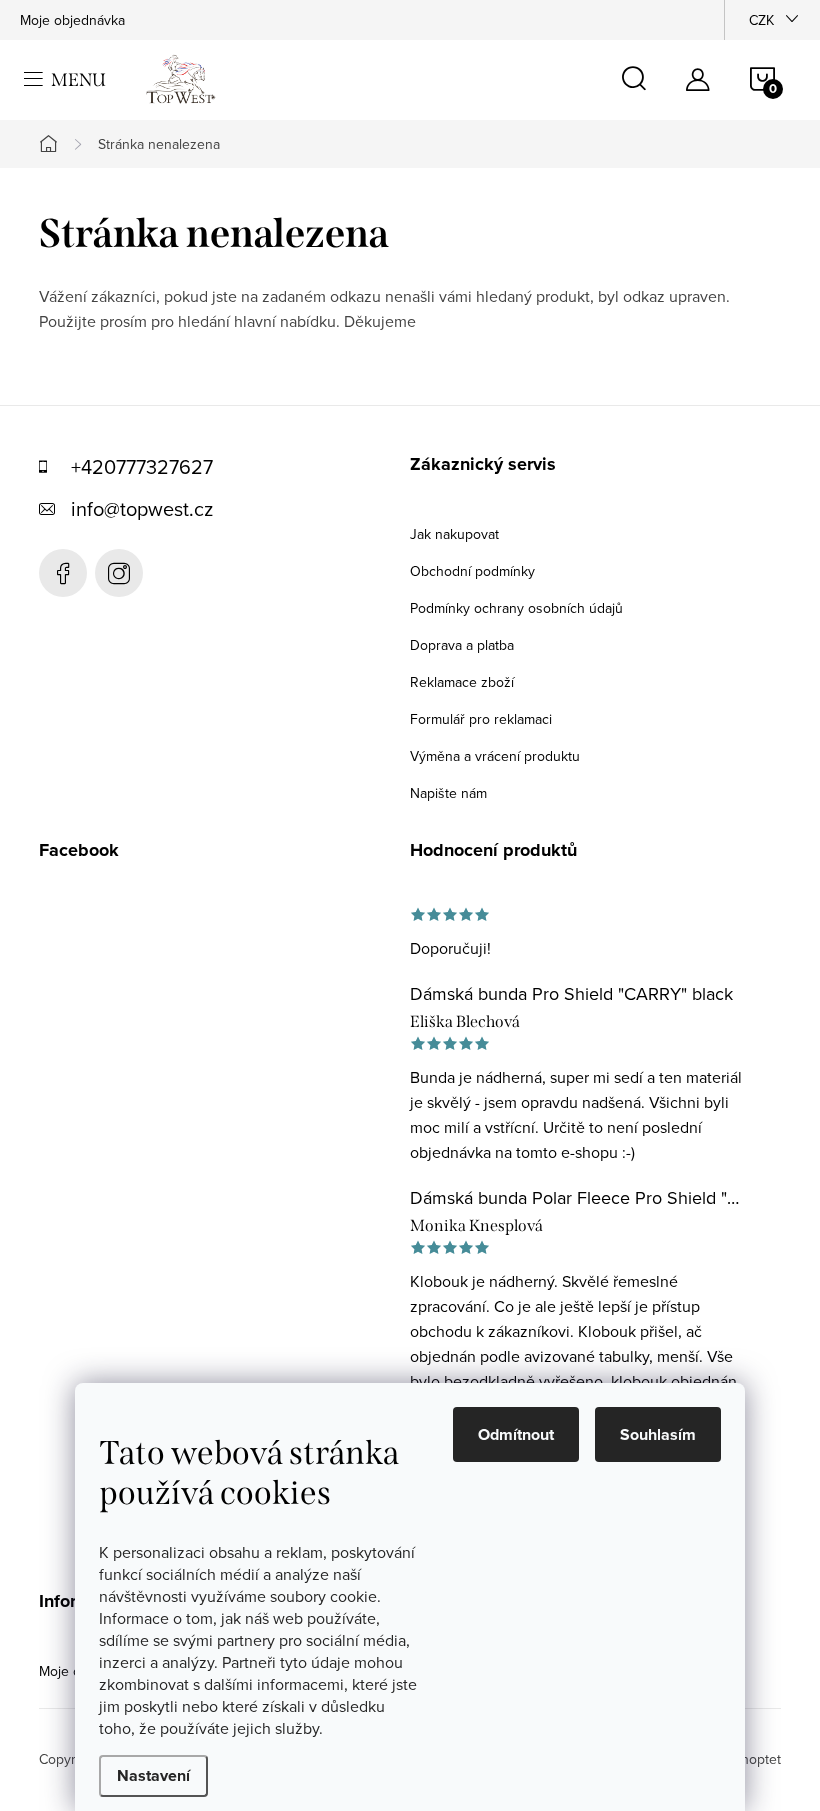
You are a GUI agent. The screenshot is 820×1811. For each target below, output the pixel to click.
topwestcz (119, 573)
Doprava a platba (462, 645)
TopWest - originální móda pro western (63, 573)
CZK (761, 20)
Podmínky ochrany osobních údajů (516, 608)
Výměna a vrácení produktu (495, 756)
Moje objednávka (72, 20)
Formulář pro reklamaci (481, 719)
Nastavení (153, 1775)
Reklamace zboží (462, 682)
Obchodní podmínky (472, 571)
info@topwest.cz (142, 508)
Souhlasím (658, 1434)
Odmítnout (516, 1434)
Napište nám (448, 793)
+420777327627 (142, 466)
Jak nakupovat (454, 534)
